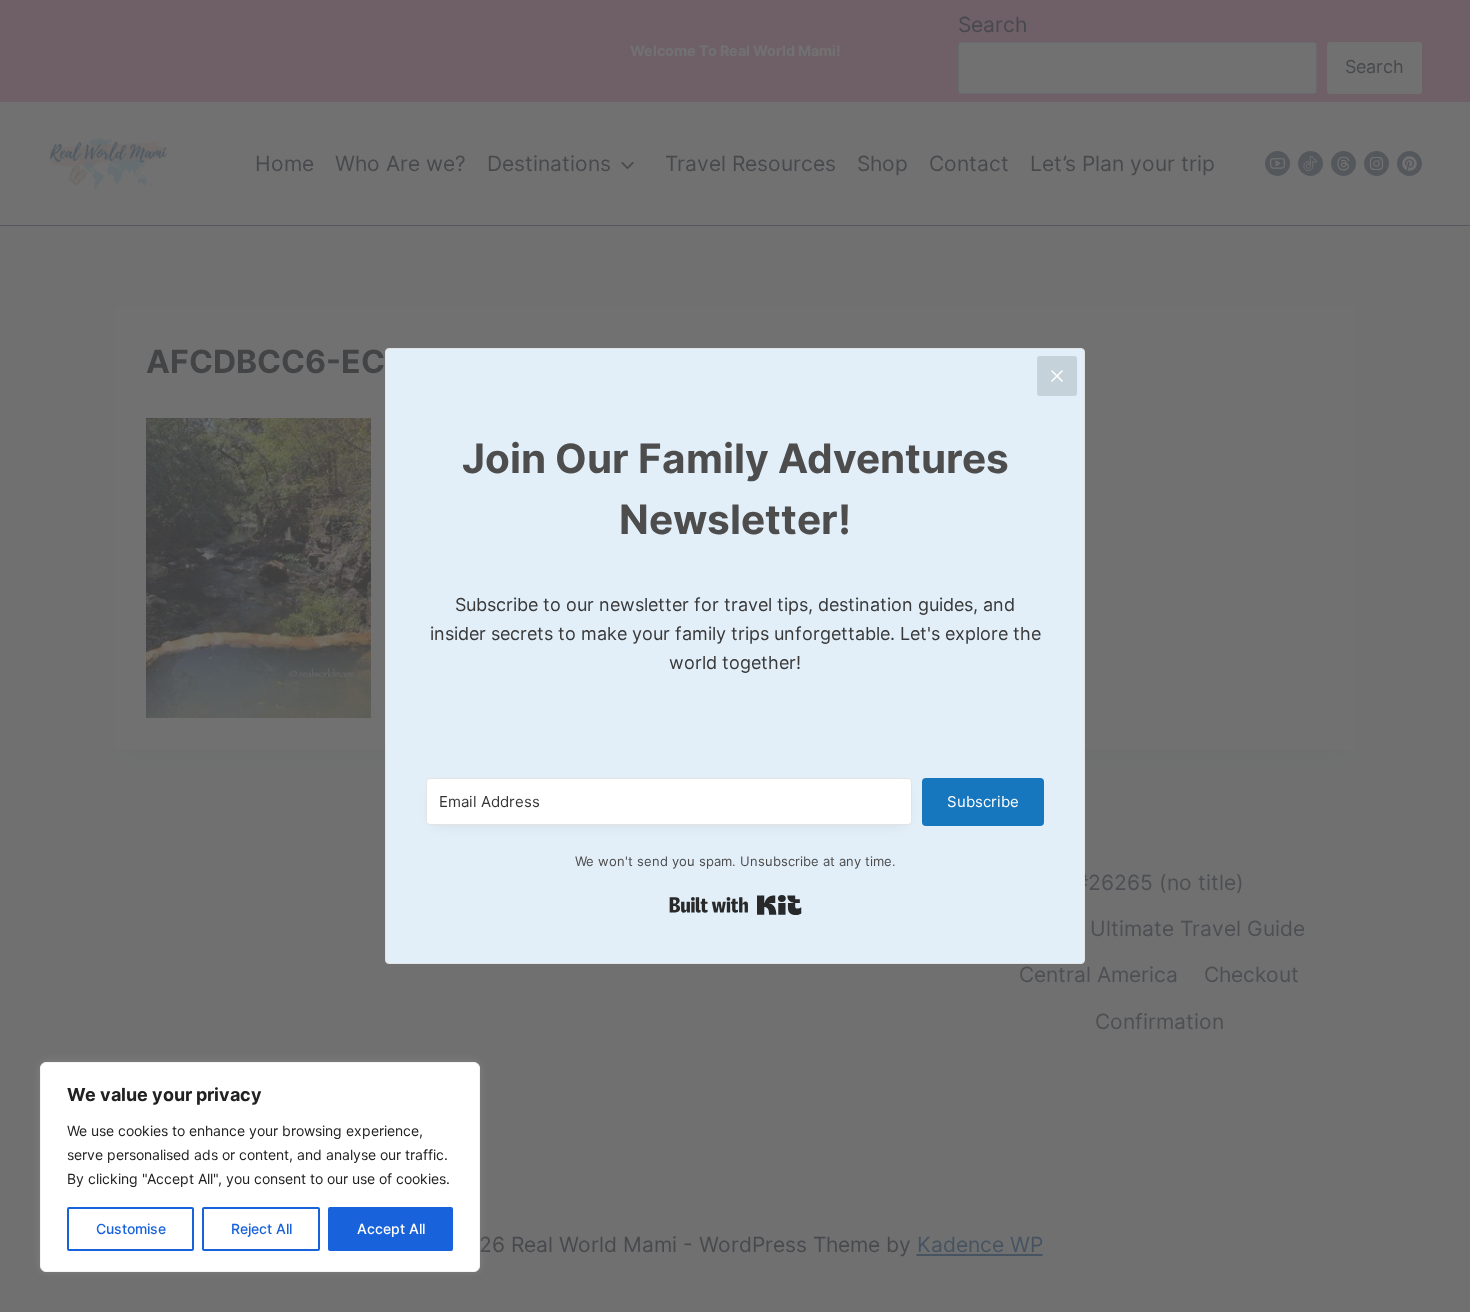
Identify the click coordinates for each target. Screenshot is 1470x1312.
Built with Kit (735, 905)
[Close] (1057, 376)
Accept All (391, 1228)
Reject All (261, 1228)
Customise (131, 1228)
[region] (260, 1167)
